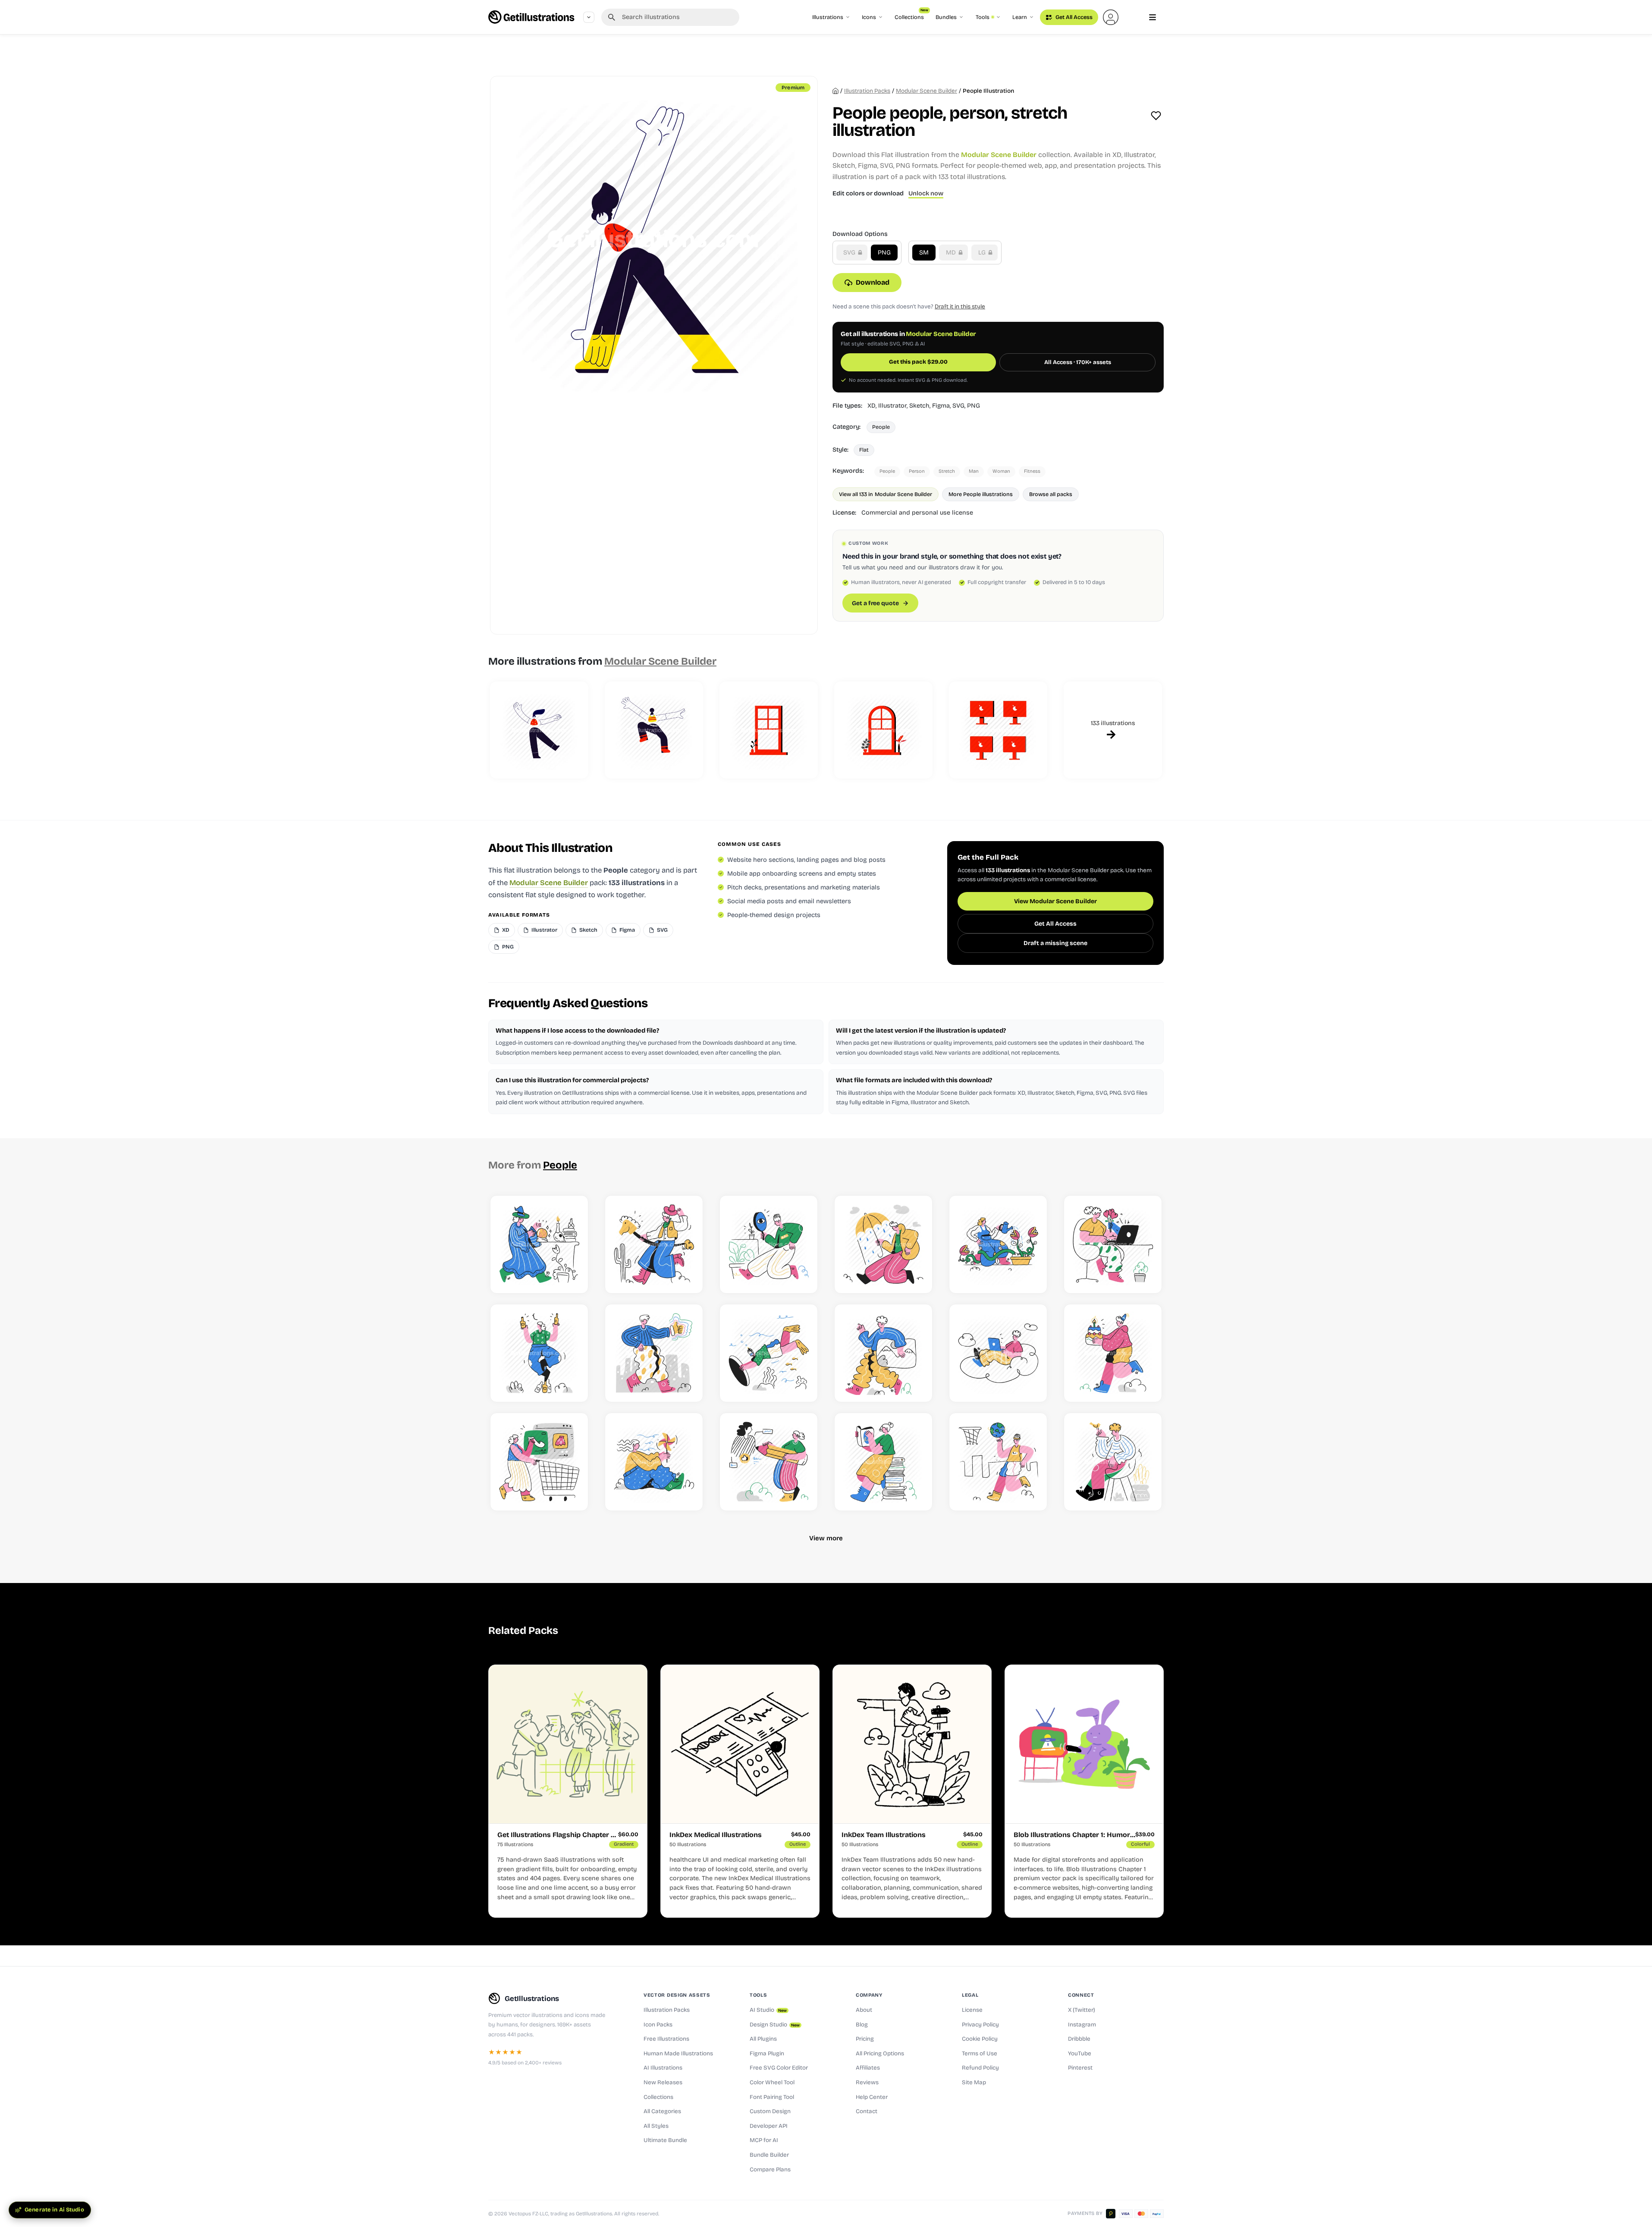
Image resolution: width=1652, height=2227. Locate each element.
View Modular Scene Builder (1055, 901)
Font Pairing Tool (772, 2097)
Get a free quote (875, 603)
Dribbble (1079, 2039)
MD (952, 253)
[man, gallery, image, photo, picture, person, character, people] (883, 1353)
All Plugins (763, 2039)
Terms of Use (980, 2054)
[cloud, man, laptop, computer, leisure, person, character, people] (998, 1353)
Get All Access (1073, 17)
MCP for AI (764, 2140)
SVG (850, 253)
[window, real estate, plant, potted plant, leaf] (769, 730)
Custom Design (770, 2111)
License (972, 2010)
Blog (862, 2025)
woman (1001, 471)
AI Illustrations (663, 2068)
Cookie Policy (980, 2039)
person (917, 471)
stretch (947, 471)
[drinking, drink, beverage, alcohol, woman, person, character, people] (539, 1353)
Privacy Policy (980, 2025)
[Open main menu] (1153, 17)
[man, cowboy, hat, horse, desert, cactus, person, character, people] (654, 1244)
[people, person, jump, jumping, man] (654, 730)
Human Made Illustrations (678, 2054)
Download (873, 282)
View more (826, 1538)
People (881, 427)
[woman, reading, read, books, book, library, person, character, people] (883, 1462)
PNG (884, 253)
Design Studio (775, 2025)
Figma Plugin (767, 2054)
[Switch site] (589, 17)
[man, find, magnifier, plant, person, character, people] (769, 1244)
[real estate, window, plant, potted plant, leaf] (883, 730)
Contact (867, 2111)
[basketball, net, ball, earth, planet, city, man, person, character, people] (998, 1462)
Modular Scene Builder (927, 91)
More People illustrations (981, 494)
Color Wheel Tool (772, 2083)
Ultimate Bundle (665, 2140)
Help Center (872, 2097)
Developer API (769, 2126)
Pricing (865, 2039)
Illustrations (828, 17)
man (974, 471)
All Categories (662, 2111)
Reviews (867, 2083)
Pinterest (1080, 2068)
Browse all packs (1051, 494)
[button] (1111, 17)
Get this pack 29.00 (918, 362)
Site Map (974, 2083)
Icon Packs (658, 2025)
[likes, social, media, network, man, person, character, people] (654, 1353)
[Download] (572, 1277)
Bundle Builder (769, 2155)
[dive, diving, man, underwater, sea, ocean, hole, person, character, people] (769, 1353)
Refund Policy (980, 2068)
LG (983, 253)
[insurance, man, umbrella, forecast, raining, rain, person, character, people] (883, 1244)
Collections (911, 15)
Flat (864, 450)
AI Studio (768, 2010)
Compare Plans (770, 2170)
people (887, 471)
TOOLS (758, 1995)
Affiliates (868, 2068)
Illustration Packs (667, 2010)
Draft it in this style (960, 306)
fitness (1032, 471)
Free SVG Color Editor (779, 2068)
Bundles (946, 17)
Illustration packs (867, 91)
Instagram (1082, 2025)
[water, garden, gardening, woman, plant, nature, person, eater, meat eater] (998, 1244)
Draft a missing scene (1055, 943)
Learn (1020, 17)
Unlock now (926, 193)
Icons (869, 17)
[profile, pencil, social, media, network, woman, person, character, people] (769, 1462)
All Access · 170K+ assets (1078, 362)
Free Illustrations (666, 2039)
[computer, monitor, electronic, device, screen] (998, 730)
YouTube (1080, 2054)
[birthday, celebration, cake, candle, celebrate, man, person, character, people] (1113, 1353)
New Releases (663, 2083)
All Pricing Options (880, 2054)
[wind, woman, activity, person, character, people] (654, 1462)
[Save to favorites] (1156, 116)
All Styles (656, 2126)
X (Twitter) (1082, 2010)
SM (924, 253)
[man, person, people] (539, 730)
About (864, 2010)
